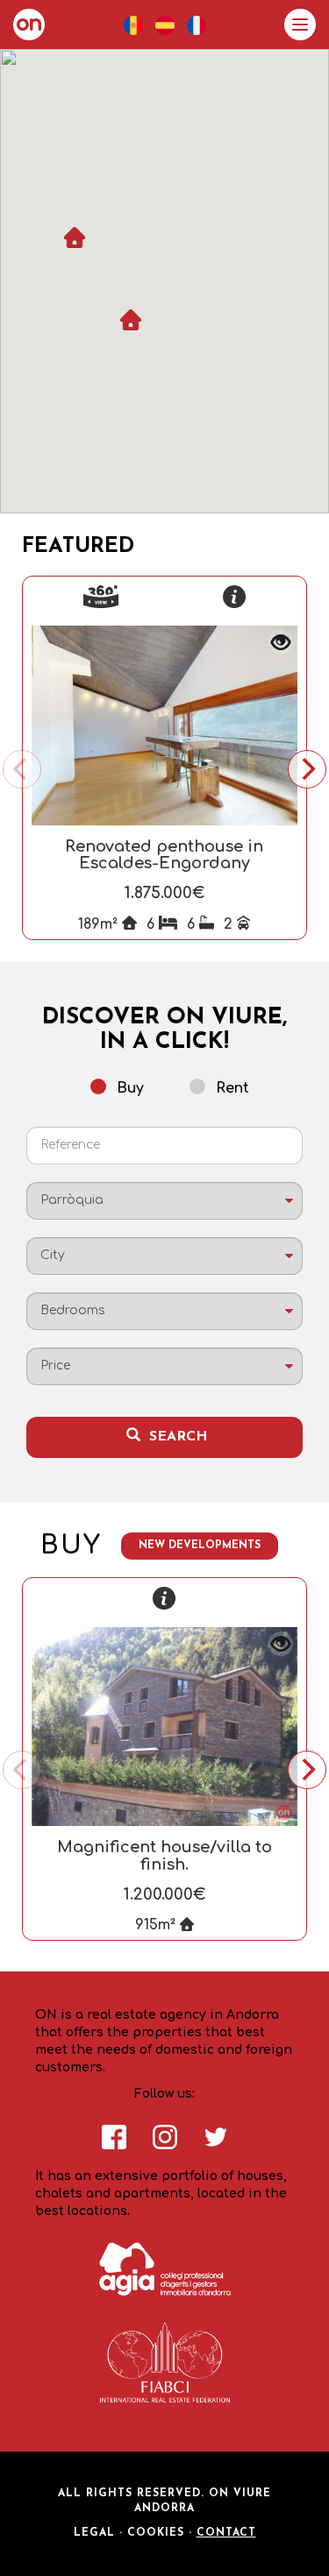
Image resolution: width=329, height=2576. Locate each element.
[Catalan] (133, 25)
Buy (130, 1088)
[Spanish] (165, 25)
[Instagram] (165, 2145)
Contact (226, 2533)
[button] (131, 320)
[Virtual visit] (101, 597)
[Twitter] (216, 2145)
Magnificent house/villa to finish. (164, 1856)
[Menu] (300, 25)
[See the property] (234, 597)
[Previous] (22, 769)
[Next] (307, 769)
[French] (197, 25)
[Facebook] (114, 2145)
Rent (232, 1088)
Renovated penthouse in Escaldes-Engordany (164, 855)
